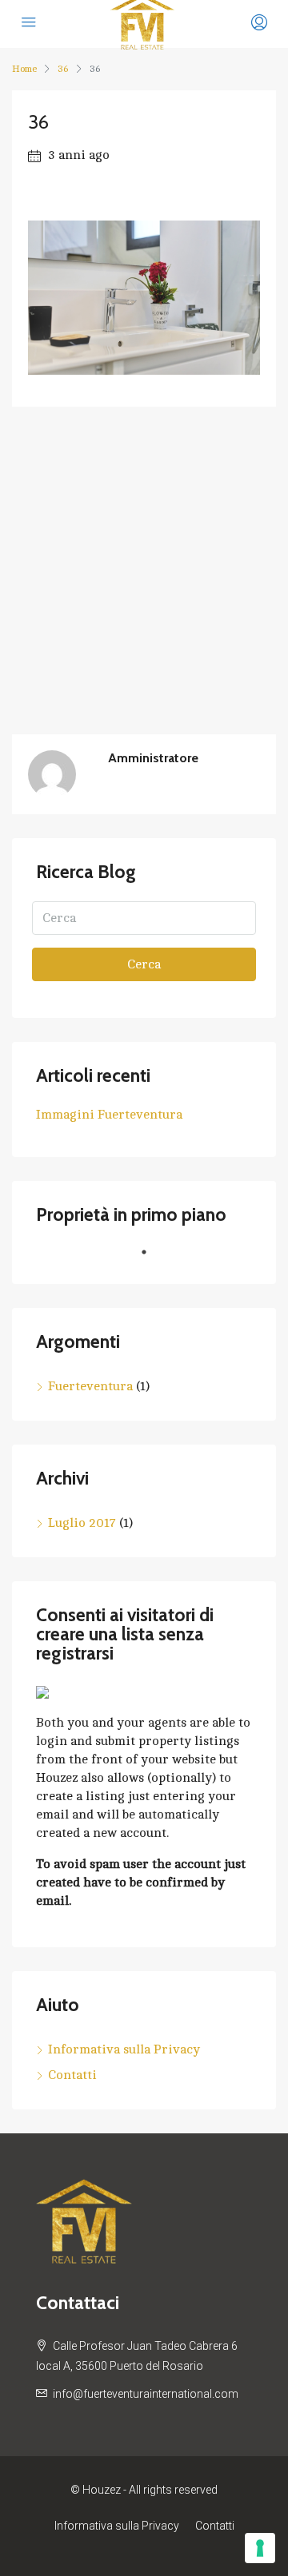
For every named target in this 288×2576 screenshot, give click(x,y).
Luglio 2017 (82, 1523)
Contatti (72, 2075)
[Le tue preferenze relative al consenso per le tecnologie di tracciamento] (260, 2548)
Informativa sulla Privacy (124, 2049)
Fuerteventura (90, 1386)
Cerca (144, 964)
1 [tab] (152, 1258)
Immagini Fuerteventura (109, 1115)
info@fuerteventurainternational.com (146, 2394)
